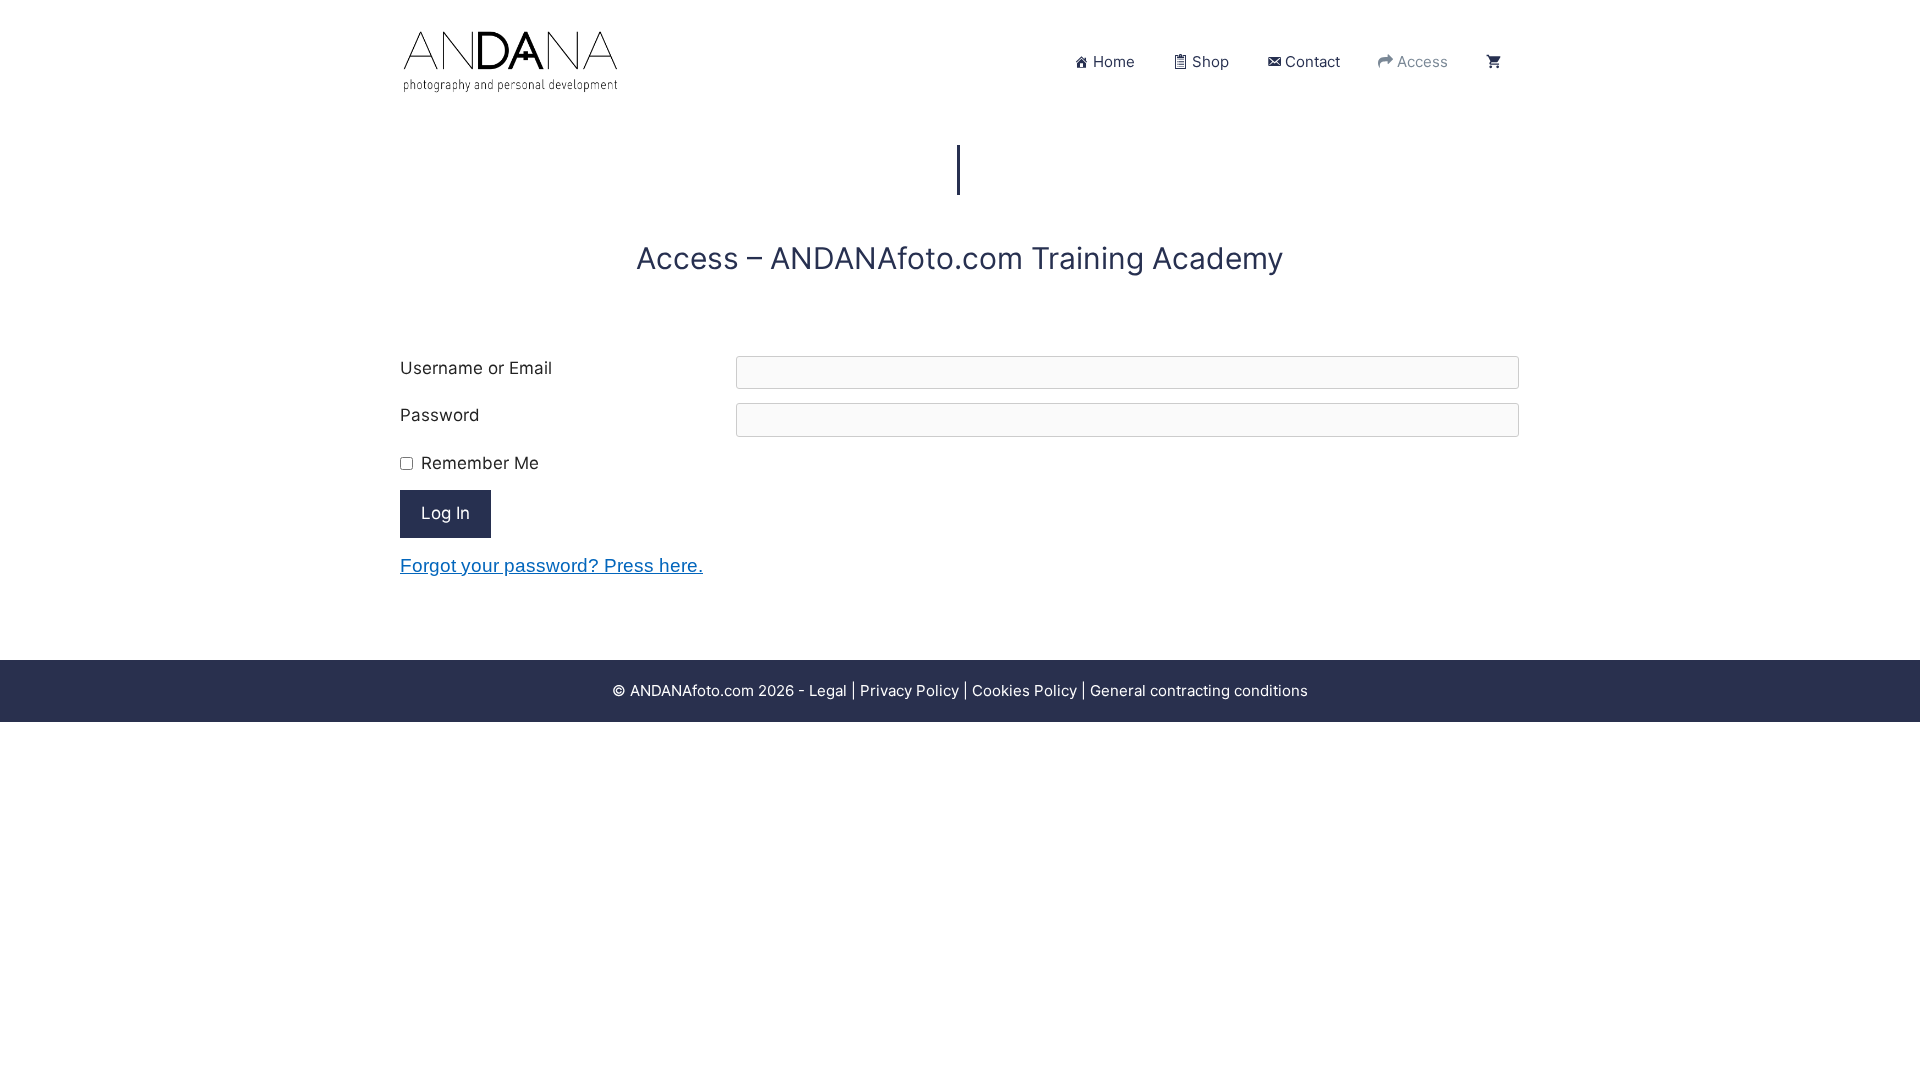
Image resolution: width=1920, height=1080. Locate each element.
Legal (828, 690)
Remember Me (480, 463)
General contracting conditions (1199, 690)
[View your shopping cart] (1493, 62)
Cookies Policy (1024, 690)
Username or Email (476, 368)
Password (440, 415)
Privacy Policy (911, 690)
